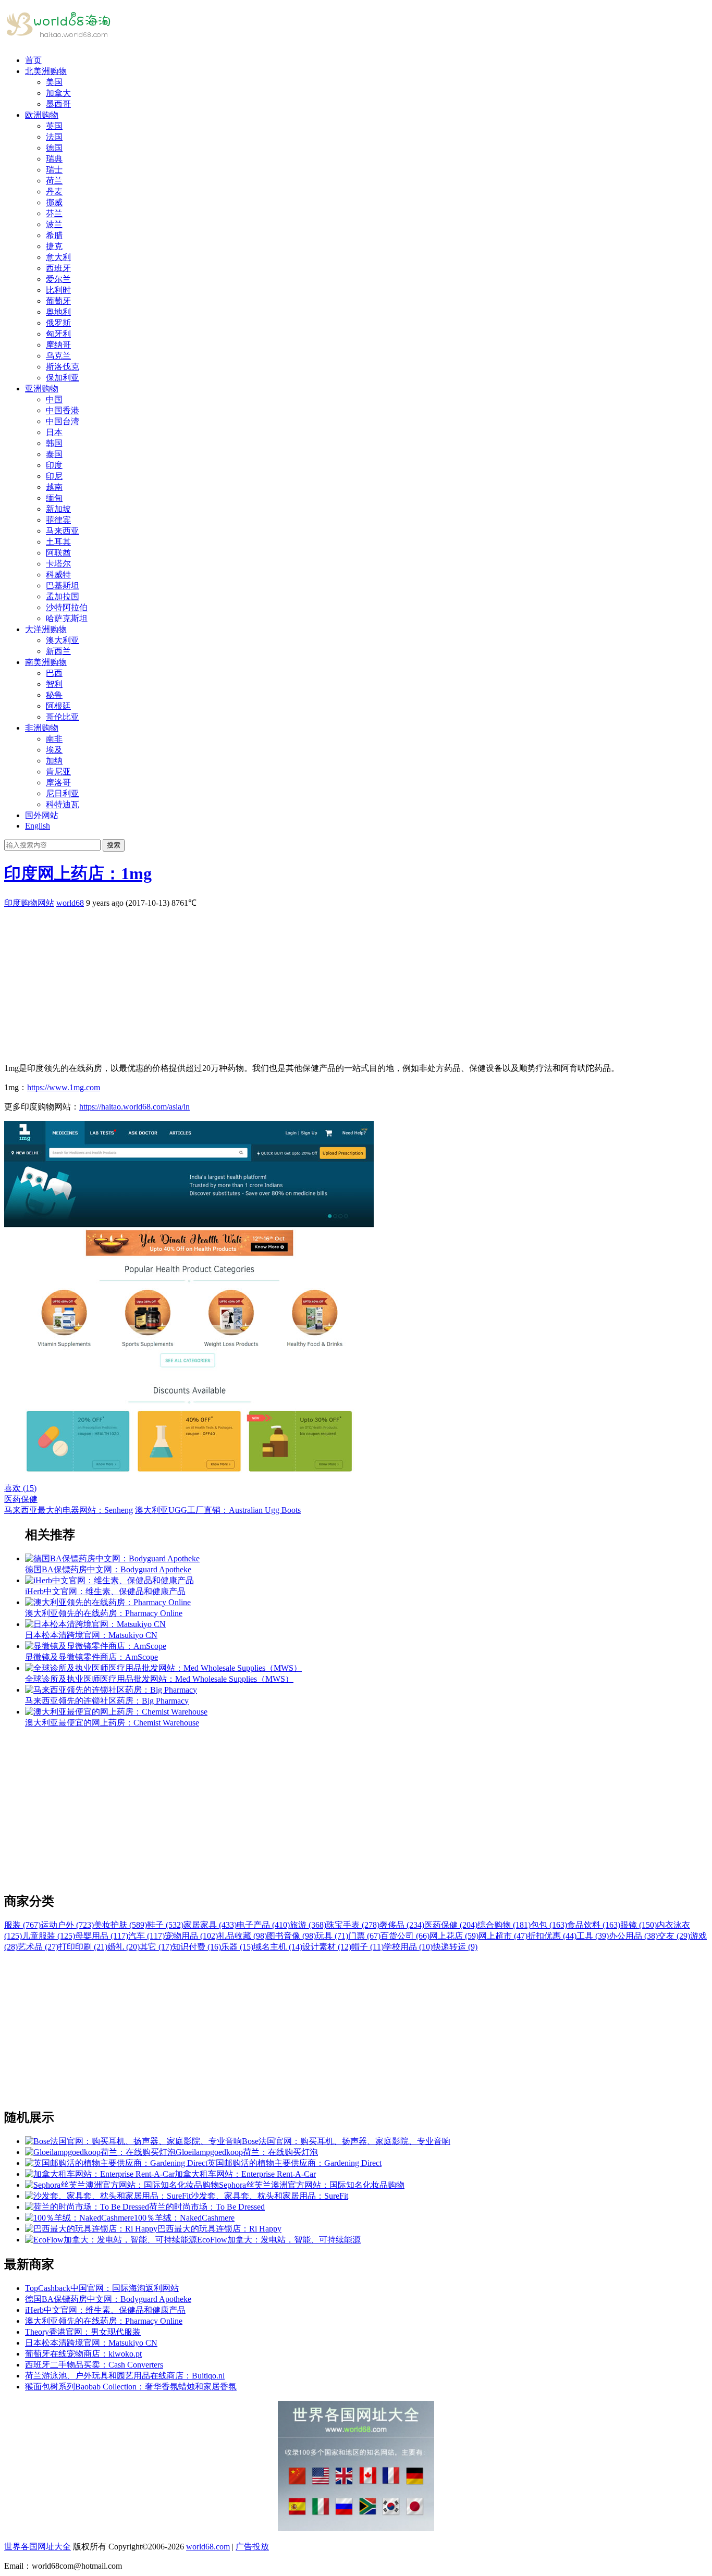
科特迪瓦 (63, 804)
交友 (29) (674, 1936)
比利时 (58, 290)
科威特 (58, 575)
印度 (54, 465)
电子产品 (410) (263, 1925)
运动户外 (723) (67, 1925)
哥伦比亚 (63, 717)
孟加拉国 (63, 596)
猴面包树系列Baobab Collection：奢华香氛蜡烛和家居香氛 (131, 2387)
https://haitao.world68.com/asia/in (134, 1107)
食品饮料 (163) (594, 1925)
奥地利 (58, 312)
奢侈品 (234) (402, 1925)
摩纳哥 (58, 345)
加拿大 (58, 93)
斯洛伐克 (63, 367)
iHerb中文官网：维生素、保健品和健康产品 (105, 2310)
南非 (54, 739)
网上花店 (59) (454, 1936)
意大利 (58, 257)
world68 (70, 903)
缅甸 (54, 498)
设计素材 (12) (327, 1947)
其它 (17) (156, 1947)
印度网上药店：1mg (78, 873)
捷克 (54, 246)
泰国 (54, 454)
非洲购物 (42, 728)
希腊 (54, 235)
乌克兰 (58, 356)
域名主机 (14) (278, 1947)
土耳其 (58, 542)
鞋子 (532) (165, 1925)
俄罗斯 (58, 323)
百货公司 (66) (405, 1936)
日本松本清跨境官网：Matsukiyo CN (91, 2343)
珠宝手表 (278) (353, 1925)
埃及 (54, 750)
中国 (54, 399)
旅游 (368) (308, 1925)
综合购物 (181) (504, 1925)
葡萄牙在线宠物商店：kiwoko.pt (83, 2354)
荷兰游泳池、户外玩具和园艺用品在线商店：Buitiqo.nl (125, 2376)
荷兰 (54, 181)
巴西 (54, 673)
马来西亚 (63, 531)
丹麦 (54, 192)
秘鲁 (54, 695)
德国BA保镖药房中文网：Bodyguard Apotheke (108, 2299)
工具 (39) (593, 1936)
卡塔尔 (58, 564)
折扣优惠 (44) (552, 1936)
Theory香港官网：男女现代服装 (83, 2332)
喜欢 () (20, 1488)
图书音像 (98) (291, 1936)
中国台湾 (63, 421)
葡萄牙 (58, 301)
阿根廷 (58, 706)
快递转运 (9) (455, 1947)
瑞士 (54, 170)
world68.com (208, 2547)
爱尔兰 (58, 279)
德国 (54, 148)
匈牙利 (58, 334)
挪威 (54, 202)
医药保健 (21, 1499)
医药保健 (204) (451, 1925)
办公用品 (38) (633, 1936)
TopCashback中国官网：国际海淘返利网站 (102, 2288)
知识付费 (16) (197, 1947)
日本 (54, 432)
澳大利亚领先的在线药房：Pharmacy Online (104, 2321)
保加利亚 (63, 378)
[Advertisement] (317, 982)
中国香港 (63, 410)
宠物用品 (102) (191, 1936)
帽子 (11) (367, 1947)
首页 (33, 60)
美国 (54, 82)
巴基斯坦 (63, 586)
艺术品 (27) (38, 1947)
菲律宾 (58, 520)
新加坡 (58, 509)
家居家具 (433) (210, 1925)
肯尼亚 (58, 772)
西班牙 (58, 268)
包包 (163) (549, 1925)
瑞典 (54, 159)
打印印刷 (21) (83, 1947)
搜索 (114, 845)
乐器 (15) (237, 1947)
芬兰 (54, 213)
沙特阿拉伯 (67, 607)
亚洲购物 (42, 389)
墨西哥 (58, 104)
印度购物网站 (29, 903)
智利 (54, 684)
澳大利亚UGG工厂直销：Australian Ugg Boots (218, 1510)
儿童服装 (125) (48, 1936)
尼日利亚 (63, 793)
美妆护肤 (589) (120, 1925)
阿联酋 (58, 553)
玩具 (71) (332, 1936)
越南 (54, 487)
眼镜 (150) (639, 1925)
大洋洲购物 (46, 629)
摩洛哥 (58, 782)
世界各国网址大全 (38, 2547)
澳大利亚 (63, 640)
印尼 (54, 476)
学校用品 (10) (408, 1947)
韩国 (54, 443)
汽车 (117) (146, 1936)
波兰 (54, 224)
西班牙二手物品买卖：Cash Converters (94, 2365)
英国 (54, 126)
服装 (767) (22, 1925)
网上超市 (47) (503, 1936)
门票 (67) (364, 1936)
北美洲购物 (46, 71)
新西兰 (58, 651)
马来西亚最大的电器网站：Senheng (69, 1510)
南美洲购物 (46, 662)
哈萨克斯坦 (67, 618)
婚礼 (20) (124, 1947)
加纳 (54, 761)
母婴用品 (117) (102, 1936)
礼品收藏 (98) (242, 1936)
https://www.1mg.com (64, 1087)
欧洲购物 (42, 115)
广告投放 (252, 2547)
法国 (54, 137)
